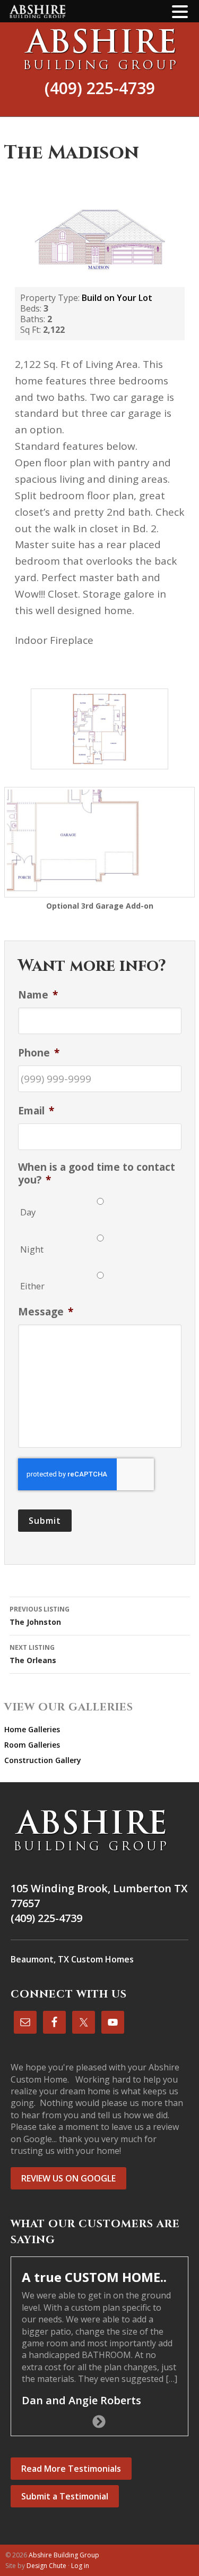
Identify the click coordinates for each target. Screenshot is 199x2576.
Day (28, 1212)
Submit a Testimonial (65, 2496)
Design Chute (46, 2566)
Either (32, 1286)
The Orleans (33, 1654)
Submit (45, 1521)
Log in (80, 2566)
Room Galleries (32, 1745)
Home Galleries (32, 1729)
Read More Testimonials (71, 2469)
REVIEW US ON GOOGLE (68, 2178)
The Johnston (40, 1616)
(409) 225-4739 (100, 88)
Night (32, 1249)
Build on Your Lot (117, 298)
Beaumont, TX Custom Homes (72, 1959)
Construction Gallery (43, 1760)
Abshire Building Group (99, 49)
